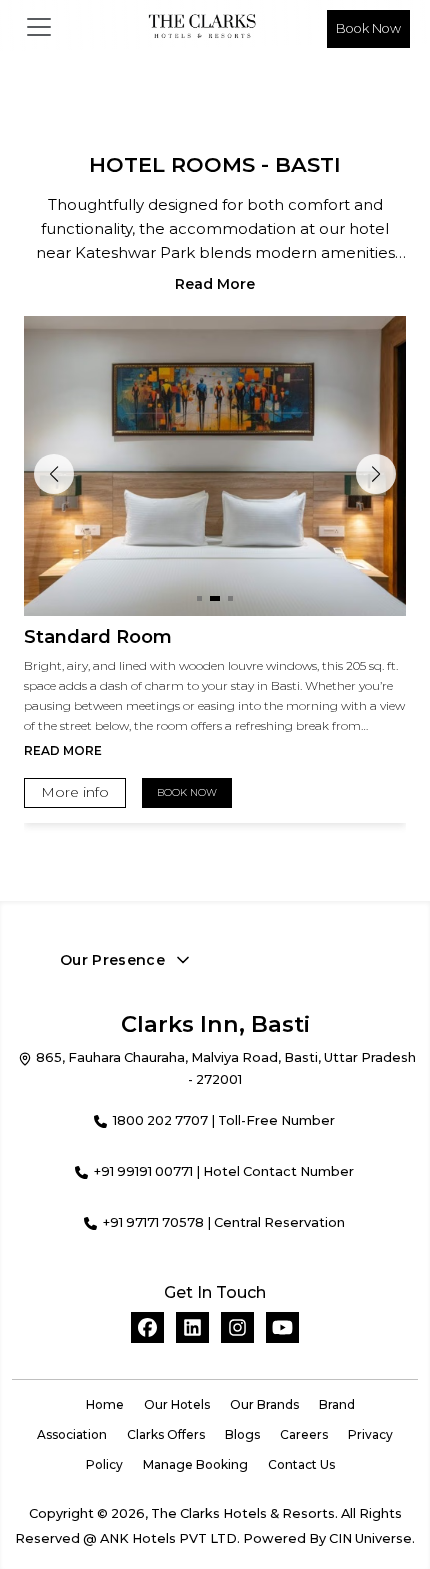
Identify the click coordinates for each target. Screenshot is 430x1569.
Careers (304, 1434)
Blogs (242, 1434)
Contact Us (301, 1464)
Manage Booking (195, 1464)
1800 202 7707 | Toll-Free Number (224, 1120)
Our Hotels (177, 1404)
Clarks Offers (166, 1434)
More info (75, 792)
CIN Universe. (372, 1538)
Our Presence (112, 960)
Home (105, 1404)
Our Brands (264, 1404)
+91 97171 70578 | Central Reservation (224, 1222)
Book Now (368, 28)
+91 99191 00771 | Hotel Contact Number (224, 1171)
